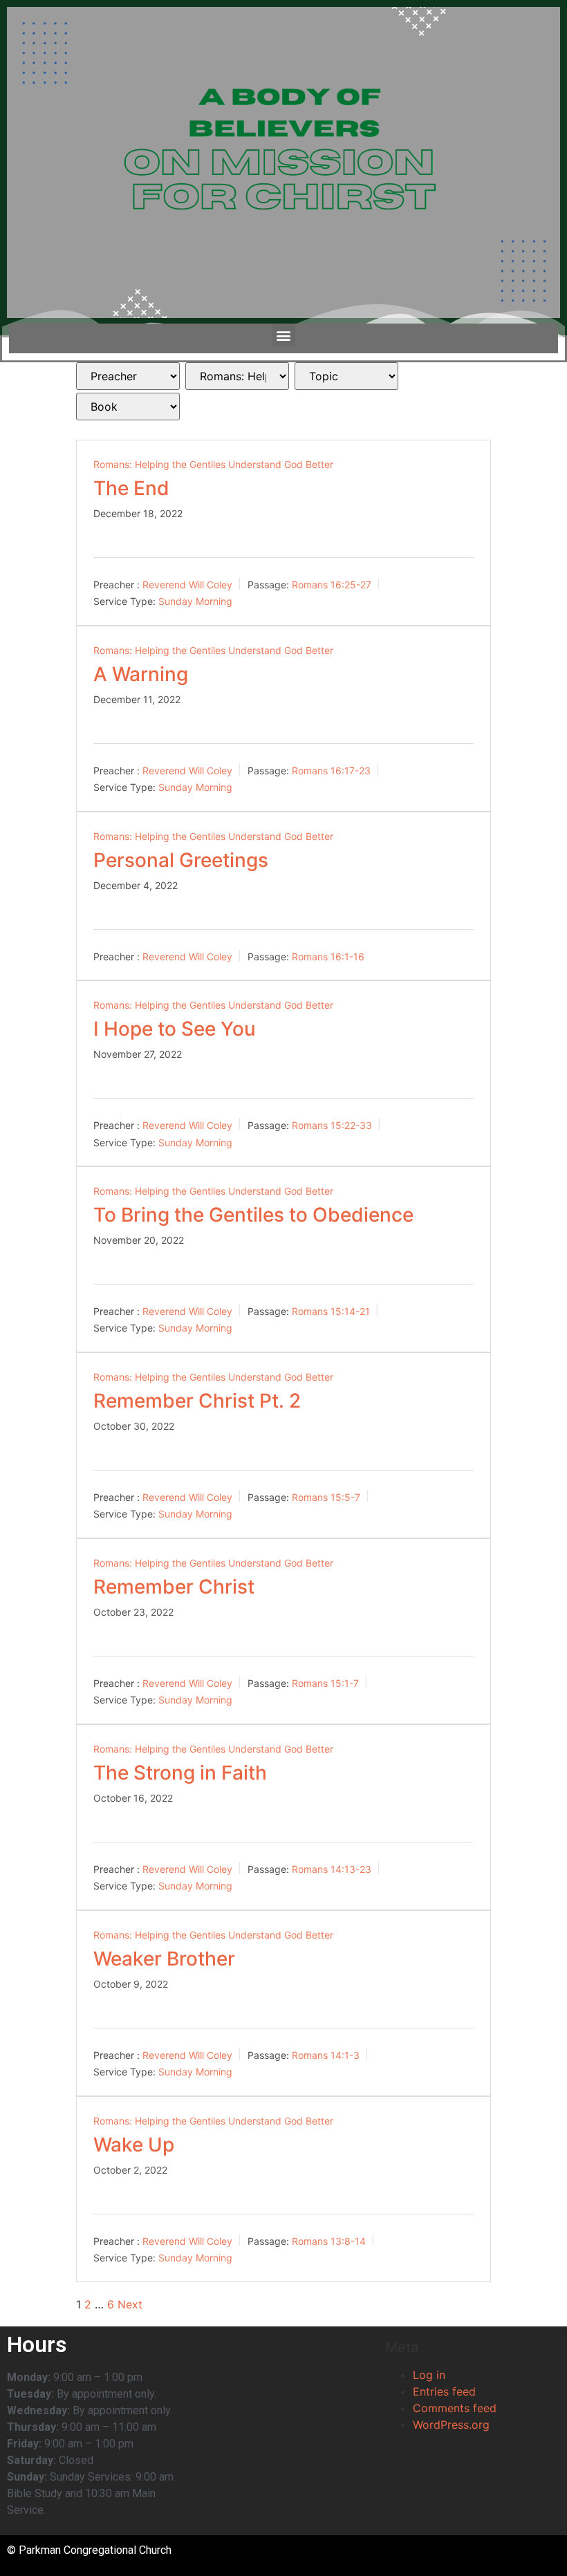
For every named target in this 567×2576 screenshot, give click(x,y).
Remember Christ (174, 1587)
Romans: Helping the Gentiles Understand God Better (213, 464)
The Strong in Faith (180, 1773)
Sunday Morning (195, 601)
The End (131, 488)
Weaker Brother (164, 1959)
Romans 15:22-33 (332, 1125)
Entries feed (444, 2391)
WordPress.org (451, 2425)
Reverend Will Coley (187, 584)
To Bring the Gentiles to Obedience (253, 1215)
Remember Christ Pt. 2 (197, 1401)
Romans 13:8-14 (329, 2240)
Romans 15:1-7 (325, 1682)
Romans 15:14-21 (331, 1310)
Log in (429, 2375)
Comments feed (455, 2408)
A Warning (141, 674)
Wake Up (134, 2145)
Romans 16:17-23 (331, 770)
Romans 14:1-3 (326, 2054)
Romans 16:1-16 (328, 956)
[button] (284, 335)
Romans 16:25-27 (332, 584)
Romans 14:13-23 (332, 1868)
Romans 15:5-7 (326, 1496)
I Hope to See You (175, 1029)
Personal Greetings (181, 860)
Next (130, 2304)
